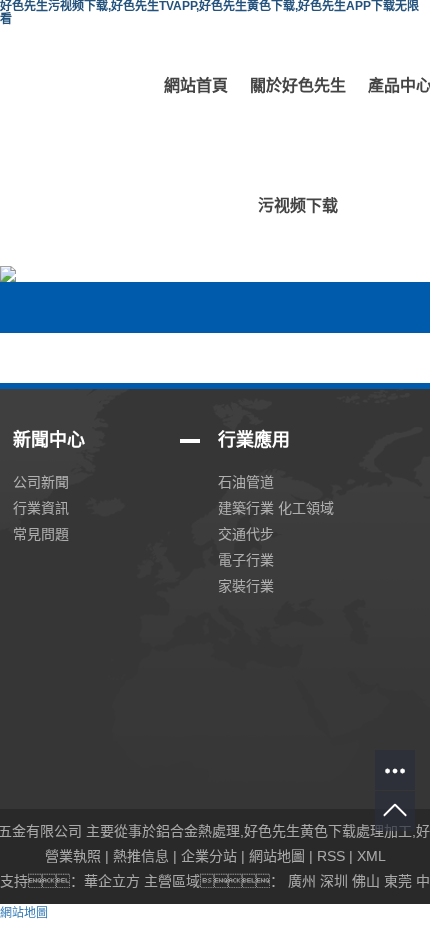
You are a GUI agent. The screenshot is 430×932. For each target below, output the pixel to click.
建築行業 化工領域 (276, 508)
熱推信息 (141, 856)
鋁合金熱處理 (198, 831)
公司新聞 (41, 482)
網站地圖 (277, 856)
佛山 (366, 881)
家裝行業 (246, 586)
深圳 (334, 881)
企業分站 (209, 856)
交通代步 (246, 534)
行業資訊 (41, 508)
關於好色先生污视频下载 (298, 145)
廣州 (302, 881)
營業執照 (73, 856)
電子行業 (246, 560)
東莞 (398, 881)
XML (371, 856)
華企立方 (112, 881)
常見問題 (41, 534)
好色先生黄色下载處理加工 (328, 831)
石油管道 (246, 482)
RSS (331, 856)
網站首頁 (196, 85)
